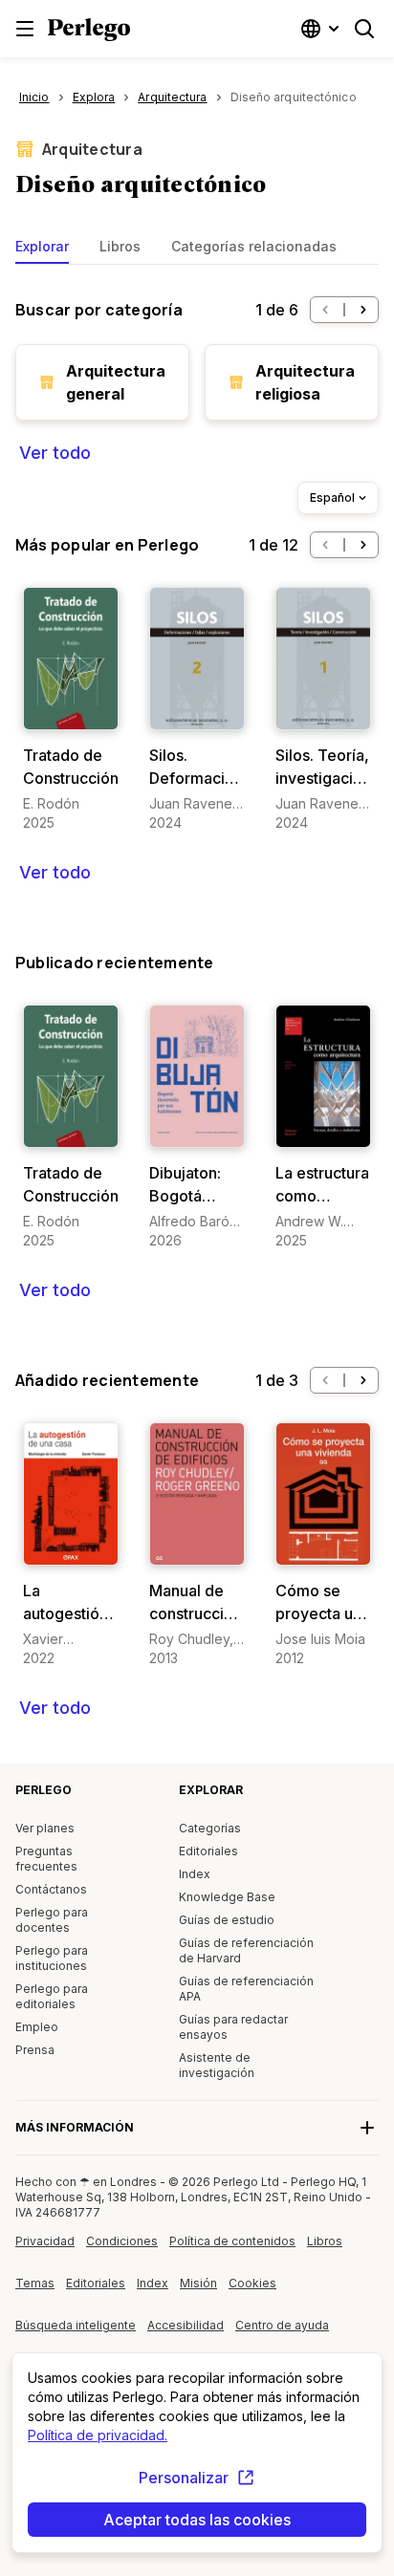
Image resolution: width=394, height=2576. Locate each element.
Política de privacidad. (98, 2435)
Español (332, 498)
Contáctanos (51, 1889)
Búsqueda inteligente (76, 2325)
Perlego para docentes (52, 1920)
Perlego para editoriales (52, 1996)
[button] (325, 310)
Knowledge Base (227, 1897)
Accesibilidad (191, 2332)
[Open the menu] (25, 29)
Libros (120, 246)
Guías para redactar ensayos (233, 2027)
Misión (198, 2283)
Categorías (210, 1828)
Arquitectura (92, 149)
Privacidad (45, 2241)
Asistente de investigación (217, 2065)
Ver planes (45, 1828)
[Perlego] (89, 32)
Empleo (37, 2027)
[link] (71, 710)
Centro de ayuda (284, 2332)
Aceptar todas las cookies (197, 2520)
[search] (364, 29)
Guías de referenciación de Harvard (246, 1950)
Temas (35, 2283)
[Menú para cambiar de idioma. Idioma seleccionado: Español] (322, 29)
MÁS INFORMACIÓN (75, 2127)
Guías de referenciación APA (246, 1989)
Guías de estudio (227, 1920)
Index (195, 1874)
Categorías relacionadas (254, 246)
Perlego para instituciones (52, 1958)
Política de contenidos (232, 2248)
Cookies (252, 2283)
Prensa (35, 2050)
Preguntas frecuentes (46, 1859)
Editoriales (208, 1851)
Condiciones (122, 2241)
